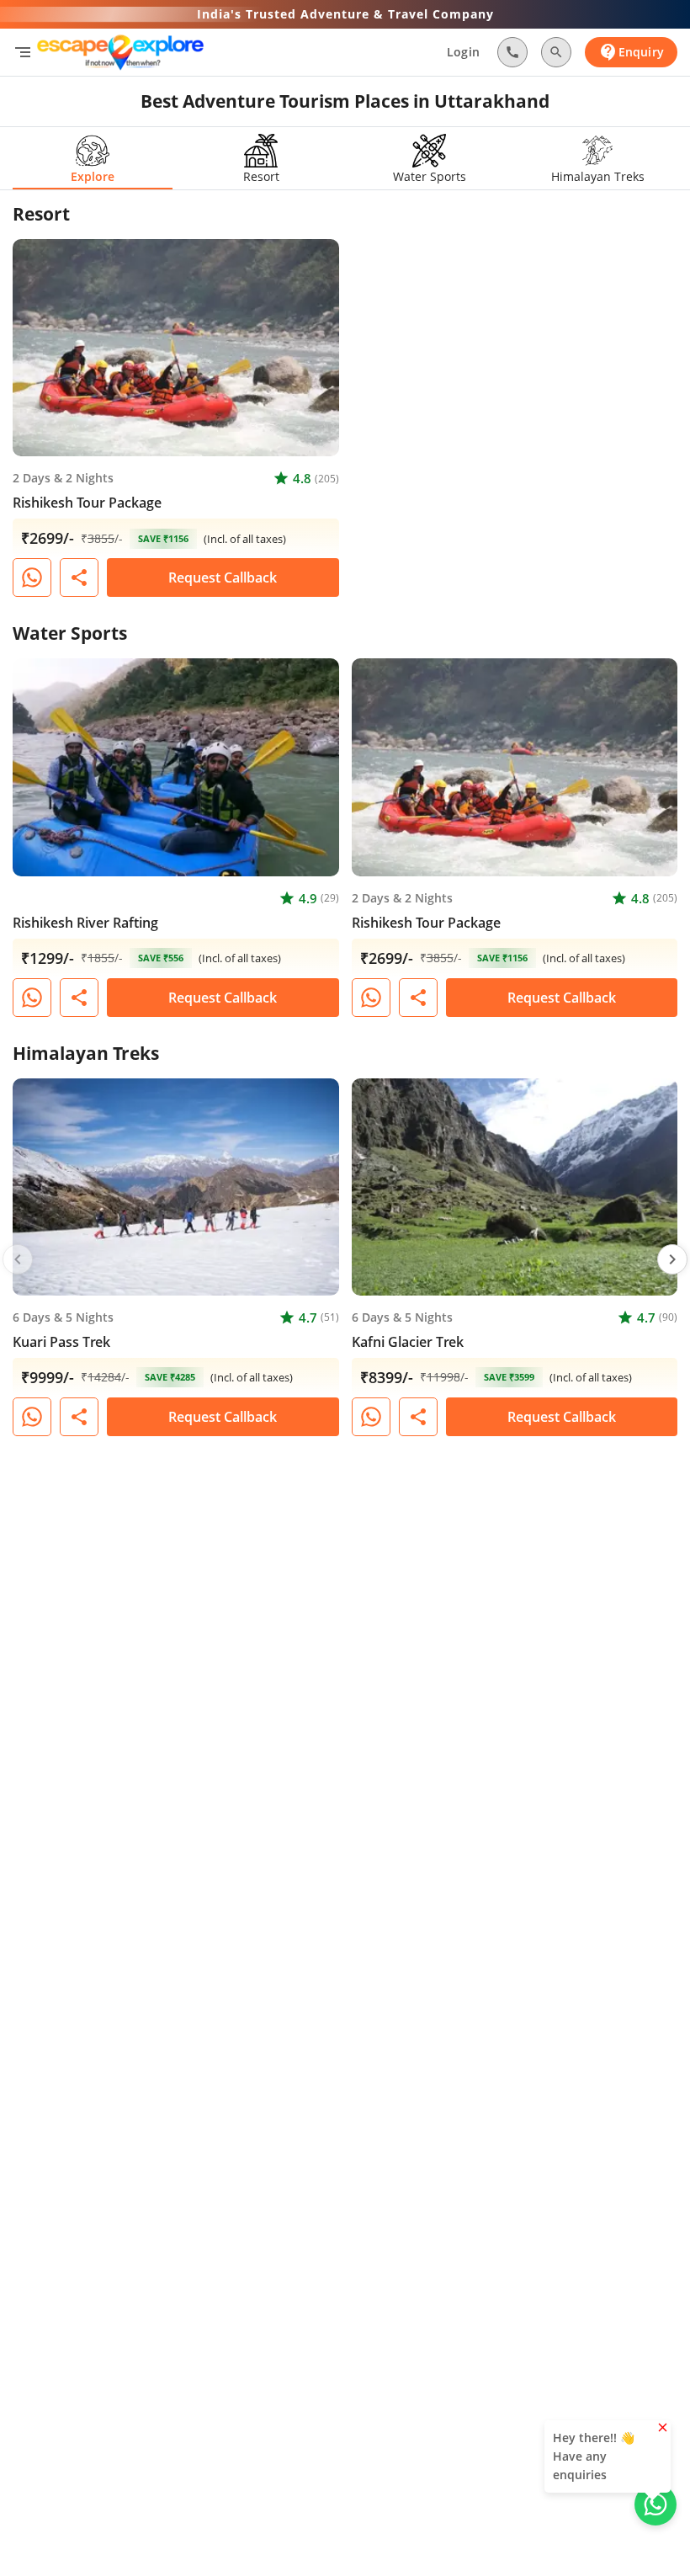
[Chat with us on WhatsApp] (655, 2504)
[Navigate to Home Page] (120, 52)
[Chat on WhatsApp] (32, 577)
